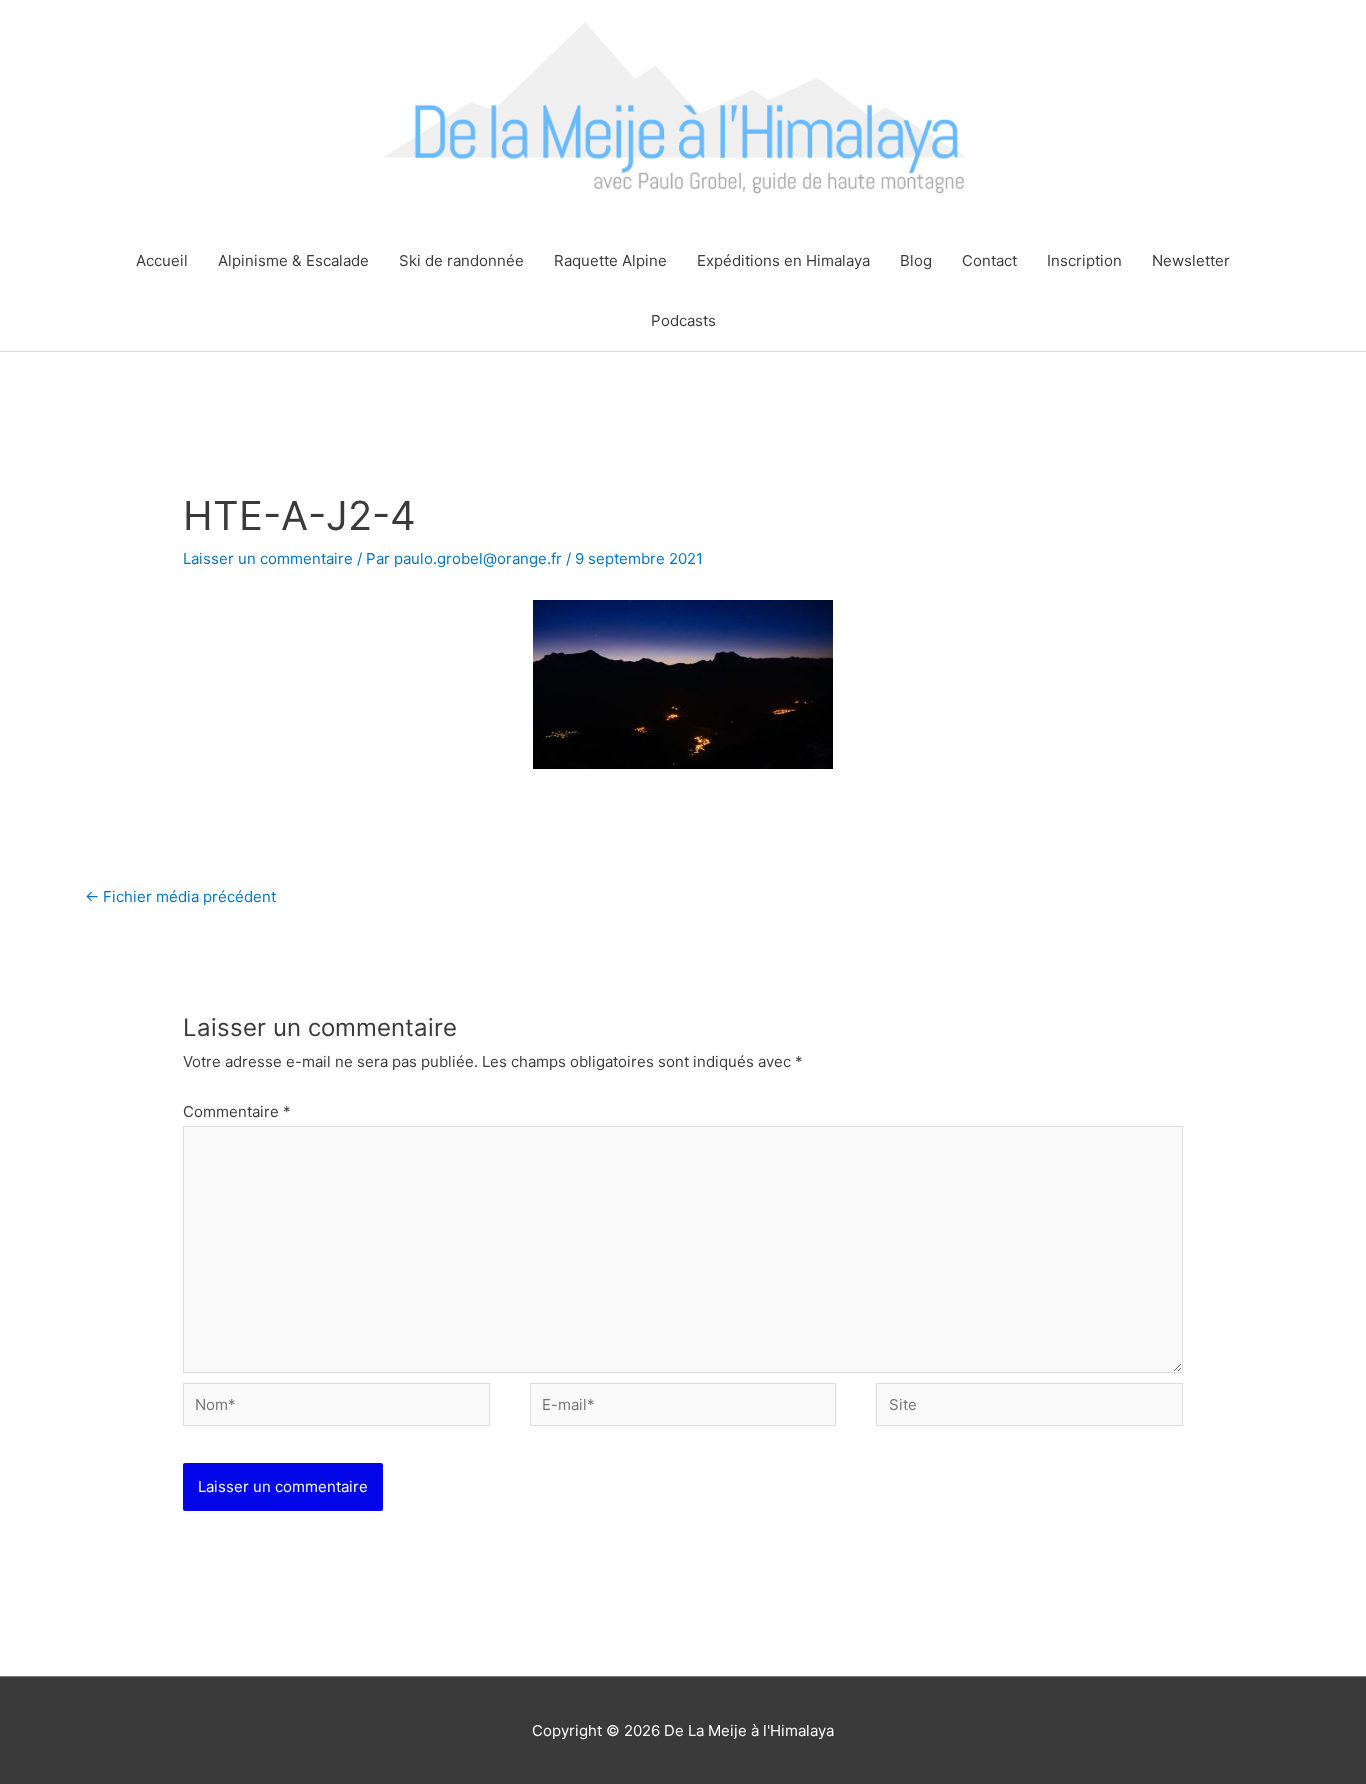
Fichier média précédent (180, 896)
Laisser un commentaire (268, 558)
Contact (989, 260)
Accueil (162, 260)
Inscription (1084, 260)
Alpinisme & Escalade (293, 260)
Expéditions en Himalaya (783, 260)
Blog (916, 260)
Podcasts (683, 320)
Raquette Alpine (610, 260)
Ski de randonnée (461, 260)
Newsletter (1191, 260)
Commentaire (237, 1111)
